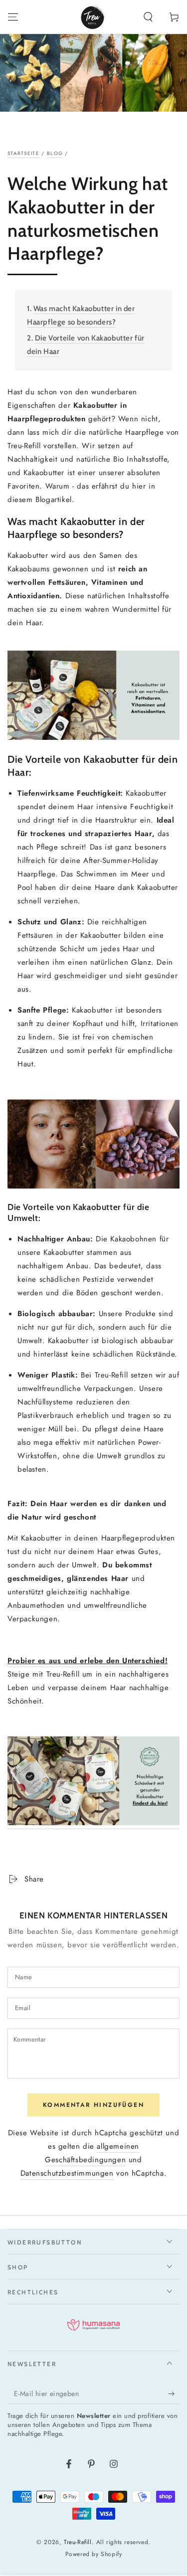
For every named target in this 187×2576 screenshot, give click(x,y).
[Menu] (13, 17)
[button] (148, 17)
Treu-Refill (78, 2542)
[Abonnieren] (174, 2394)
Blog (55, 153)
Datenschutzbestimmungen (67, 2173)
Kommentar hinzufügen (93, 2105)
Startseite (23, 153)
